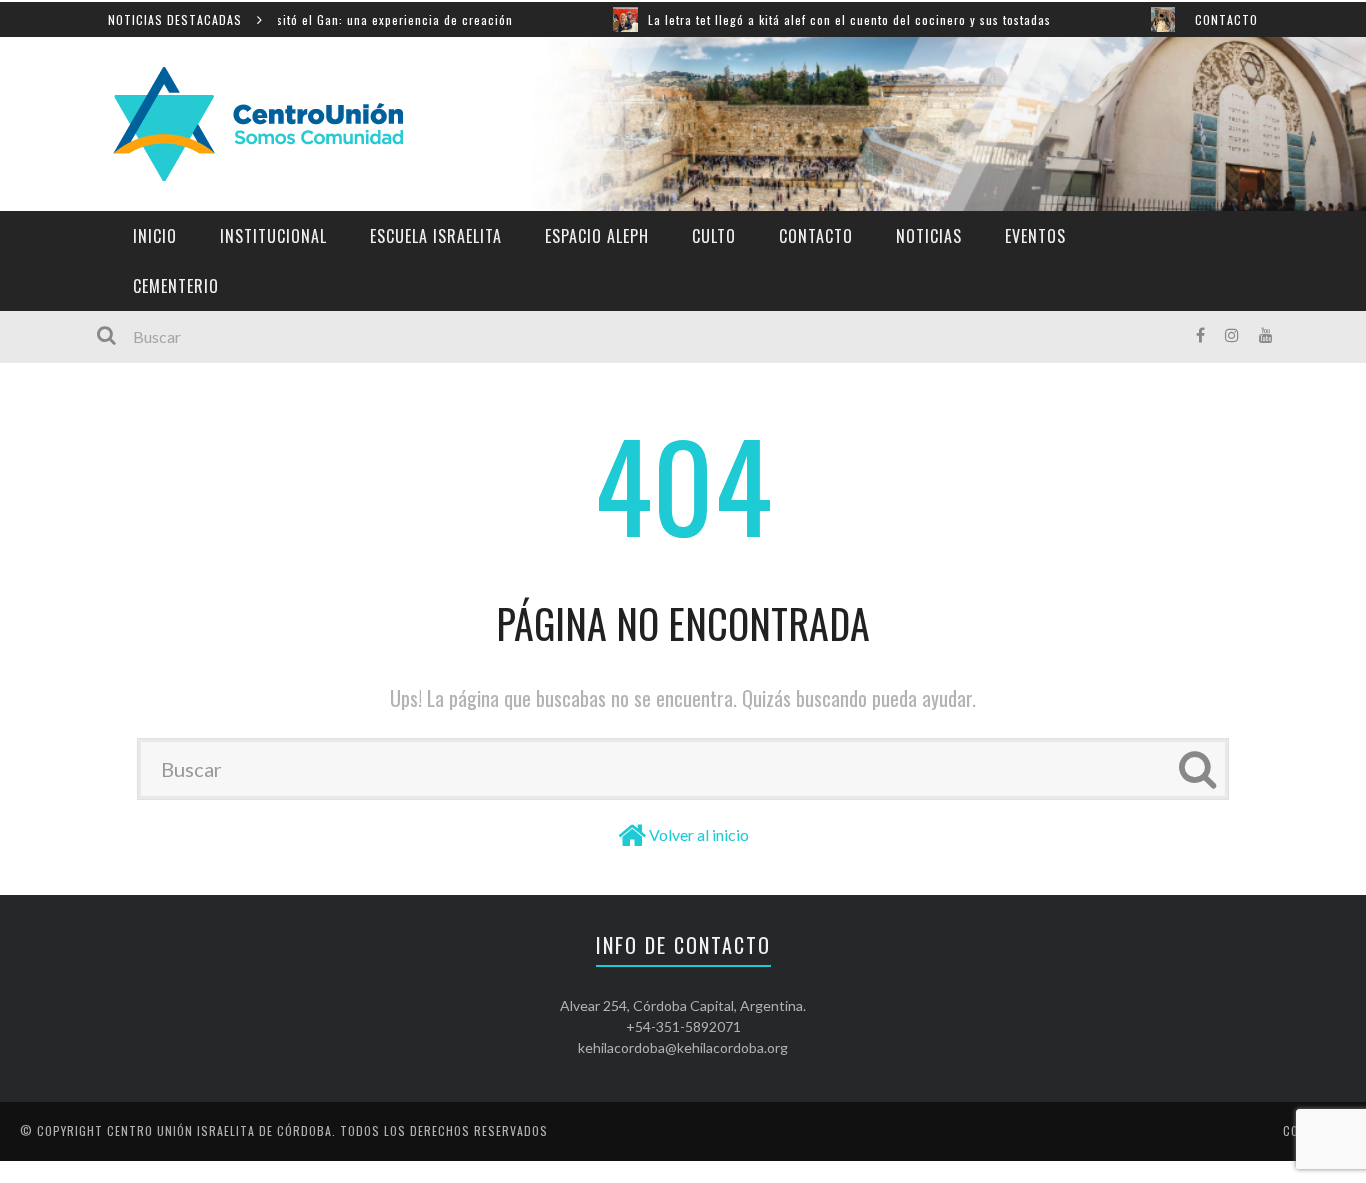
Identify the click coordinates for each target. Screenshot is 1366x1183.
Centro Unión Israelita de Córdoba (219, 1130)
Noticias (929, 236)
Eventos (1035, 236)
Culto (714, 236)
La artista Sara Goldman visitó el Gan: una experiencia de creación (290, 19)
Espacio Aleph (597, 236)
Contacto (1226, 19)
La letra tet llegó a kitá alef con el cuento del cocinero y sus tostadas (821, 19)
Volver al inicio (699, 834)
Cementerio (176, 286)
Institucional (273, 236)
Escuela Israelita (436, 236)
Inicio (155, 236)
